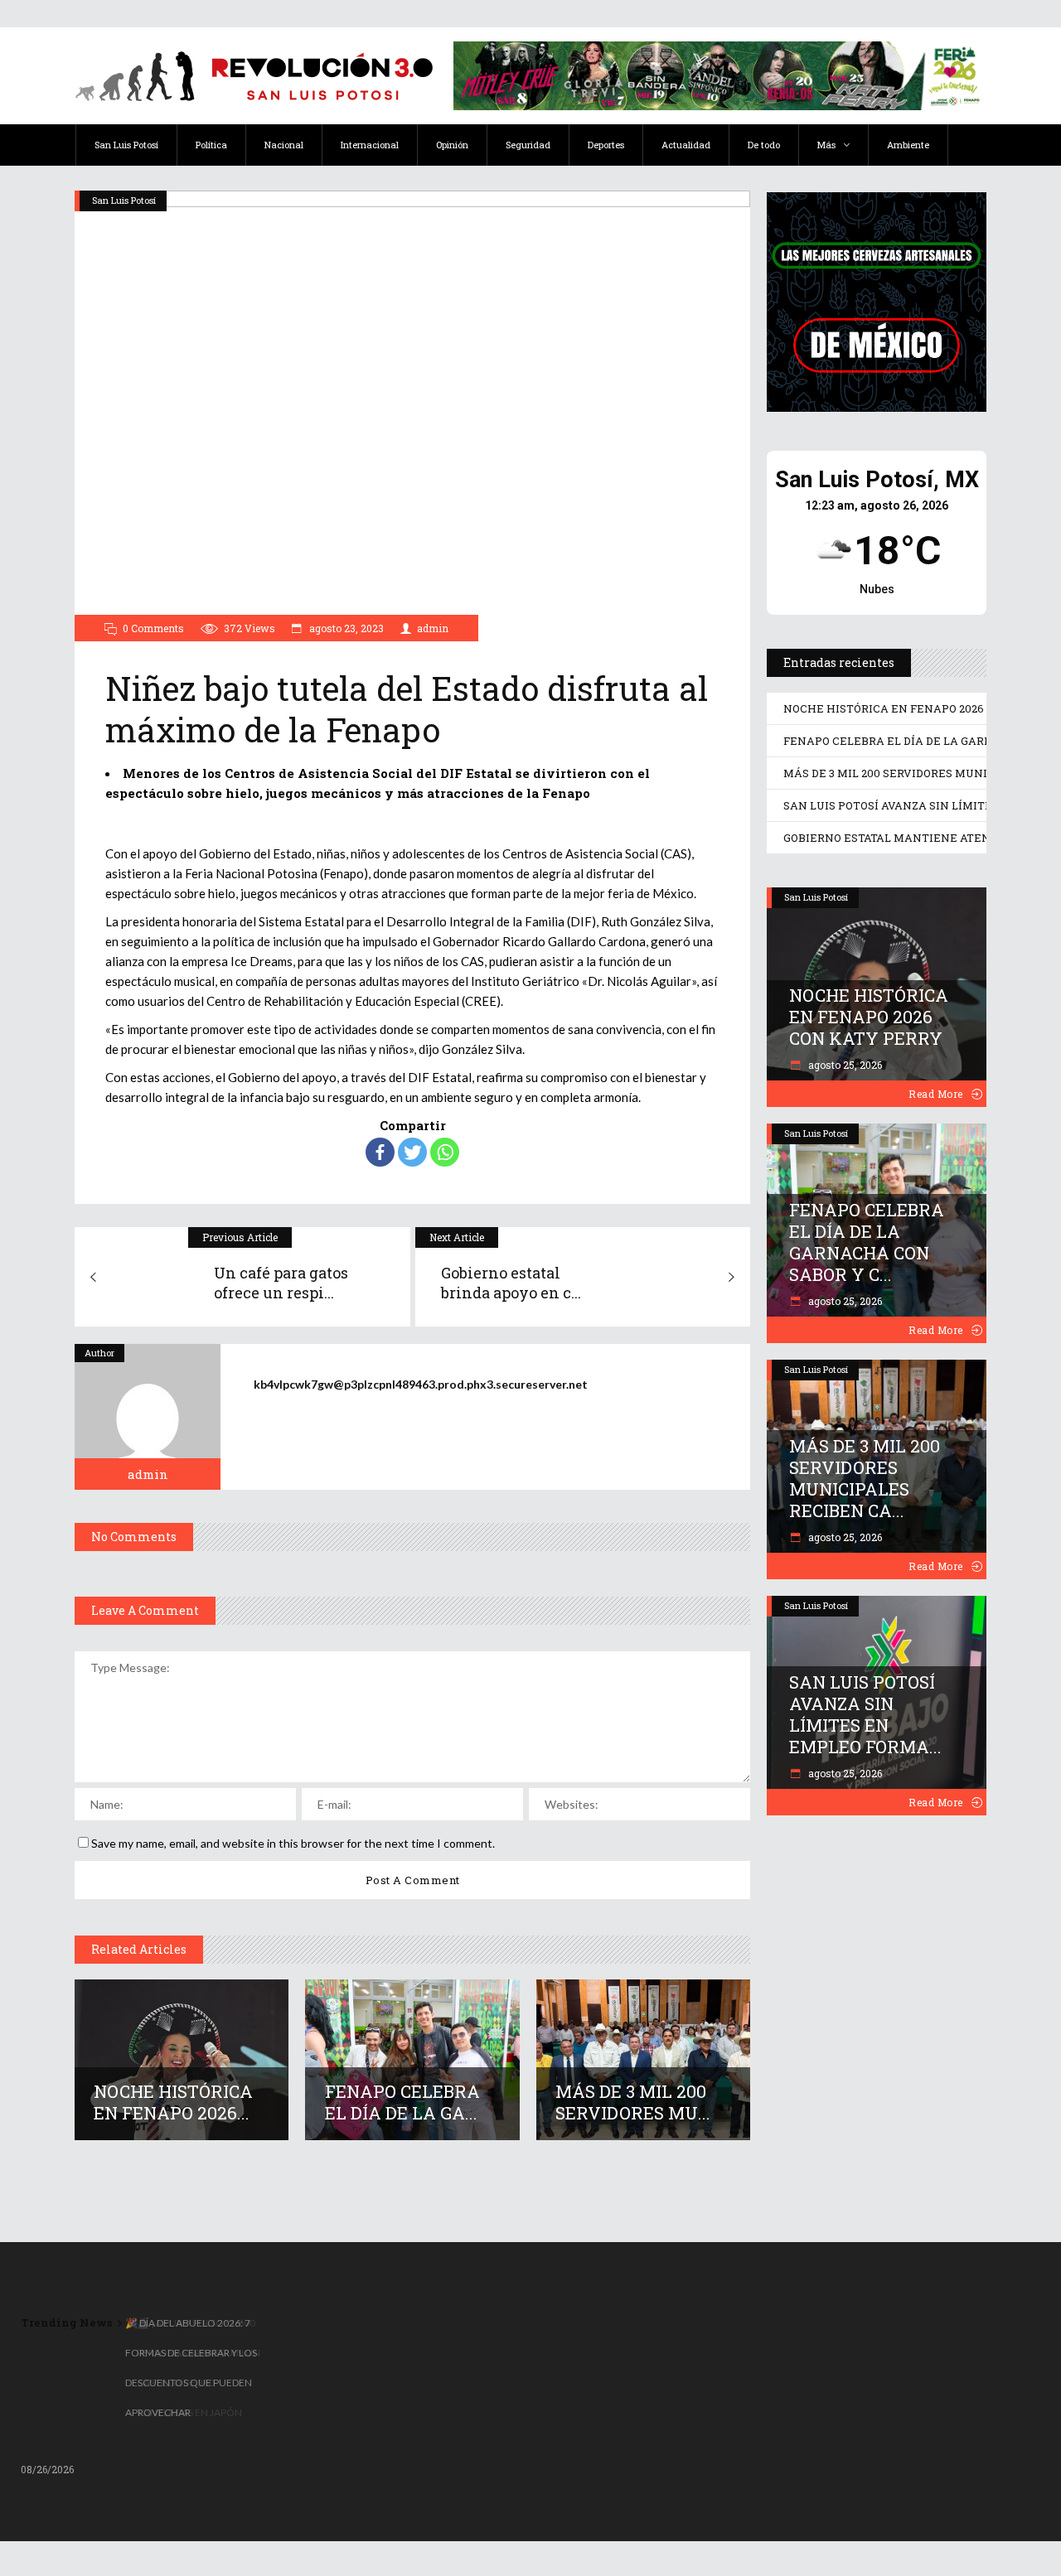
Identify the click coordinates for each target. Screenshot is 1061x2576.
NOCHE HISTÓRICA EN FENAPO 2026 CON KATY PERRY (869, 1017)
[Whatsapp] (445, 1152)
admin (433, 628)
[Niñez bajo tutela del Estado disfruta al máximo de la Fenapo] (148, 1417)
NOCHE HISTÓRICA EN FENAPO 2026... (173, 2102)
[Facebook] (380, 1152)
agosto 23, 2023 (345, 628)
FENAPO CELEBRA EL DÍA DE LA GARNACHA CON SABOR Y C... (867, 1242)
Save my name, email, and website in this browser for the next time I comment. (293, 1843)
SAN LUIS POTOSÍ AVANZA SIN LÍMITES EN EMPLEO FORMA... (865, 1714)
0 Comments (153, 628)
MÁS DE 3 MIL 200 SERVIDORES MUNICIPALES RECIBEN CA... (865, 1478)
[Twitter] (412, 1152)
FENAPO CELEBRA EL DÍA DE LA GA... (402, 2102)
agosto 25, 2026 (844, 1065)
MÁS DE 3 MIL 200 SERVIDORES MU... (633, 2102)
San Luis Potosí (124, 200)
